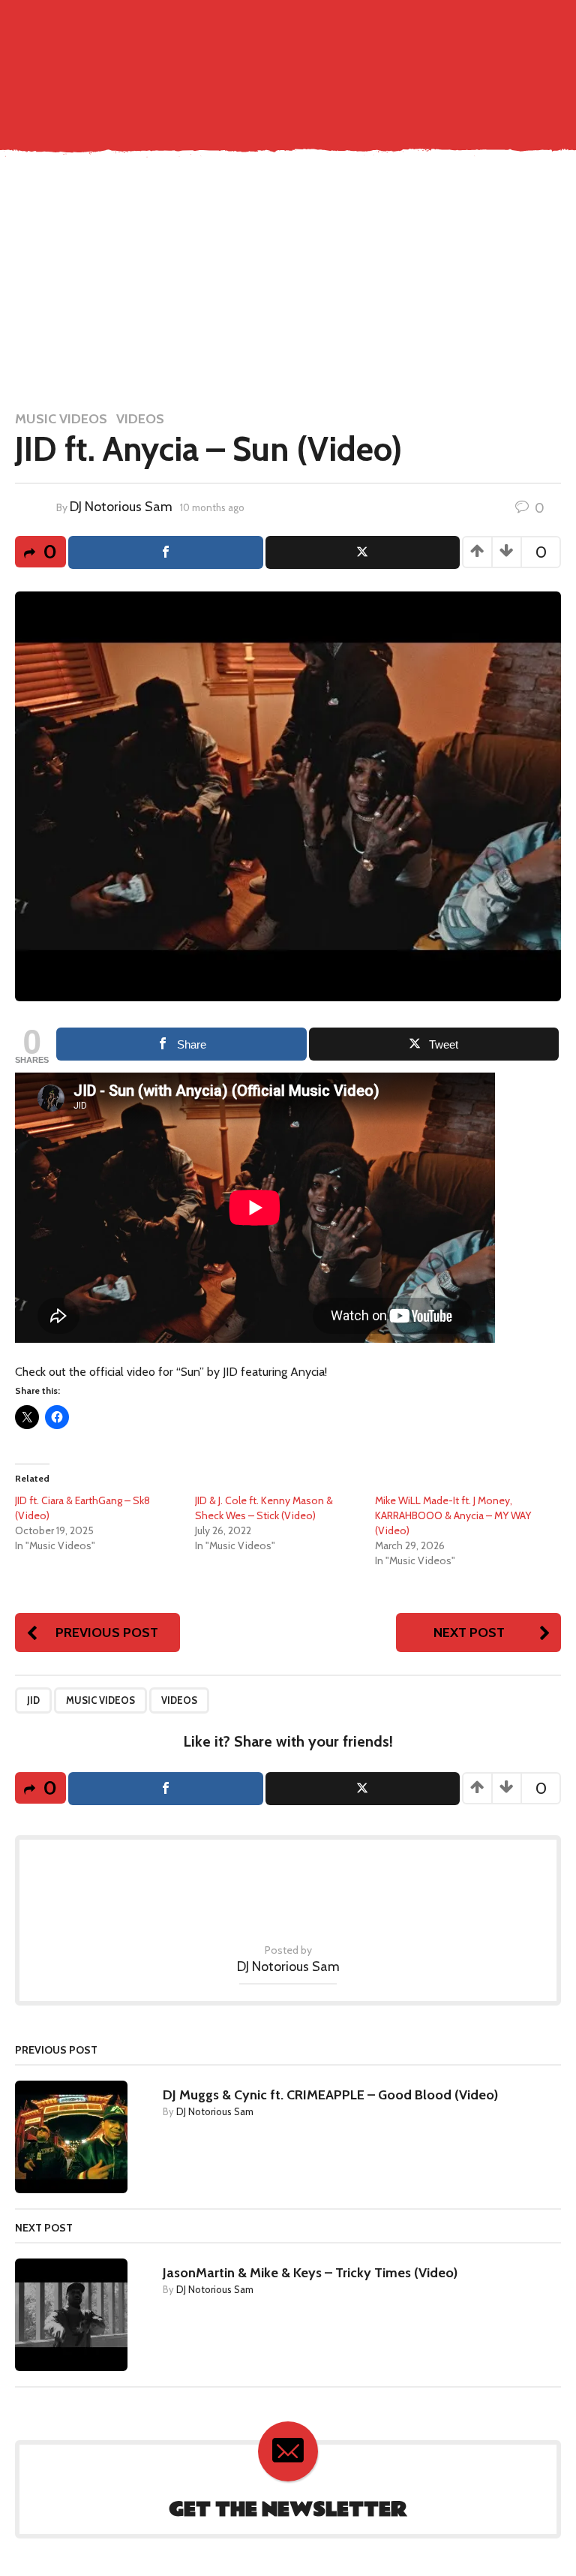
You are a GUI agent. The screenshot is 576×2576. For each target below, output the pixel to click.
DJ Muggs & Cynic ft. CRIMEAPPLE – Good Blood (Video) (330, 2095)
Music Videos (61, 419)
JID (33, 1700)
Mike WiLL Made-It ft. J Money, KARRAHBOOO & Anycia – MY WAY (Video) (453, 1515)
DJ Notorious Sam (121, 507)
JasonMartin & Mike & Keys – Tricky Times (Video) (310, 2273)
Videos (140, 419)
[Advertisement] (288, 284)
